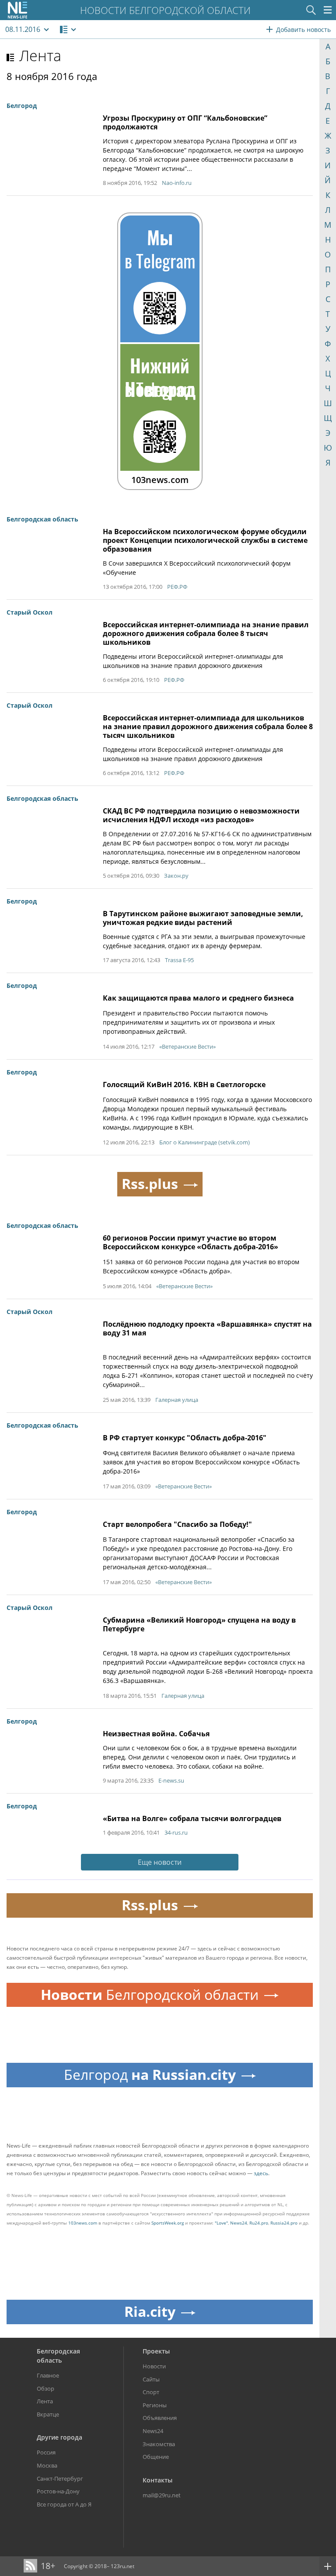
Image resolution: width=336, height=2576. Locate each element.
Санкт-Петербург (60, 2479)
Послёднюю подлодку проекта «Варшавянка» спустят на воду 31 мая (207, 1328)
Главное (48, 2375)
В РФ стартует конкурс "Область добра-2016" (185, 1438)
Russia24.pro (284, 2223)
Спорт (151, 2392)
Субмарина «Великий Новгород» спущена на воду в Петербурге (199, 1624)
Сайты (151, 2379)
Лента (40, 56)
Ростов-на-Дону (58, 2491)
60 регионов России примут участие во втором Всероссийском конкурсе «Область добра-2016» (191, 1242)
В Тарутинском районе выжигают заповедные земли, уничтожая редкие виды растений (203, 918)
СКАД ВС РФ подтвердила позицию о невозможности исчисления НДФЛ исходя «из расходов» (201, 815)
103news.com (83, 2223)
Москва (47, 2465)
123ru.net (122, 2566)
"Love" (221, 2223)
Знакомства (159, 2444)
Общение (156, 2457)
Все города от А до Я (64, 2504)
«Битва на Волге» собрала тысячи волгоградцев (192, 1818)
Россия (46, 2452)
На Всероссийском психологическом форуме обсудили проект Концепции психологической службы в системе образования (205, 540)
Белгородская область (58, 2356)
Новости (154, 2366)
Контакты (157, 2480)
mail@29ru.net (162, 2495)
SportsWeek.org (168, 2223)
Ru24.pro (259, 2223)
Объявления (160, 2418)
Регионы (155, 2405)
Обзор (45, 2388)
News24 (239, 2223)
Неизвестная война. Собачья (156, 1734)
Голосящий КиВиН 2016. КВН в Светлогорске (184, 1085)
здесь (261, 2173)
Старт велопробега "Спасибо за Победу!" (177, 1524)
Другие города (59, 2437)
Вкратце (48, 2414)
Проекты (156, 2351)
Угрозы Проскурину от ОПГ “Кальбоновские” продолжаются (185, 122)
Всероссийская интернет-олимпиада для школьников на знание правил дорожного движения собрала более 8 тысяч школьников (208, 727)
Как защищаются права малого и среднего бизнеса (198, 998)
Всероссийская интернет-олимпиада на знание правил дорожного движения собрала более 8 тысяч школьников (206, 633)
